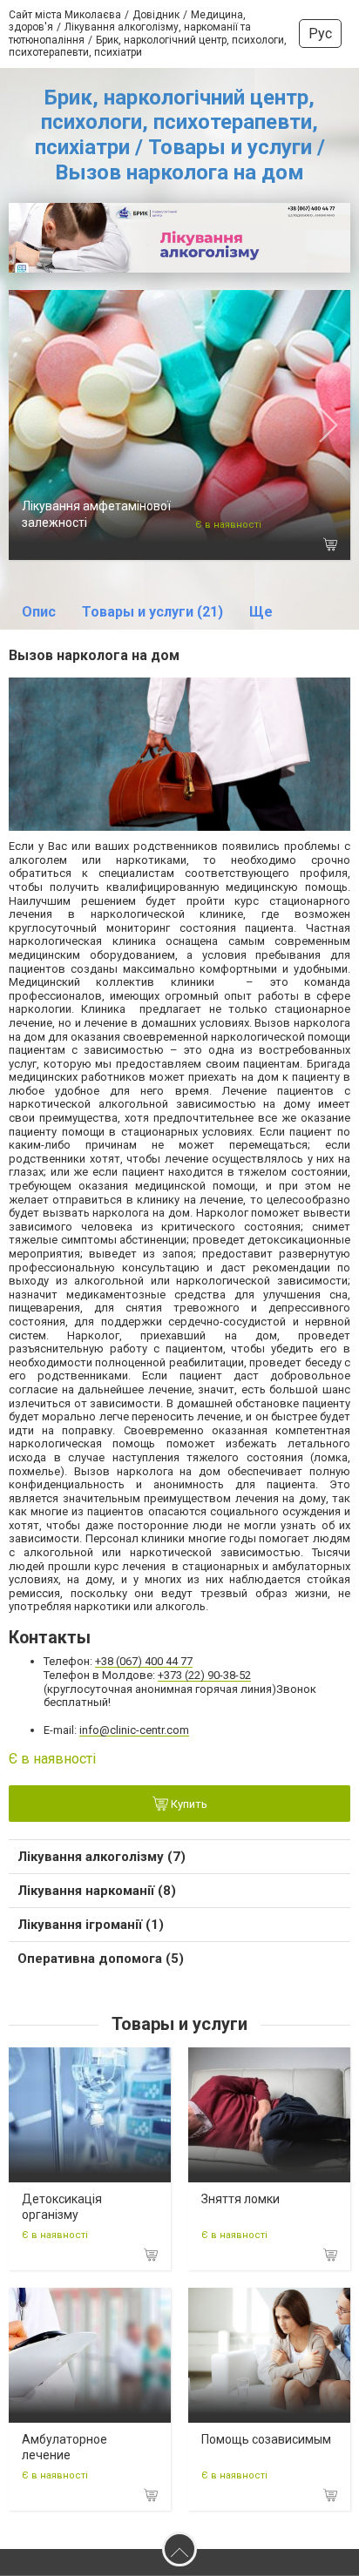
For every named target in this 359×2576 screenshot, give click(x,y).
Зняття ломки (240, 2199)
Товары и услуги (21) (152, 612)
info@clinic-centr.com (134, 1730)
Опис (39, 612)
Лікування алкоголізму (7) (102, 1857)
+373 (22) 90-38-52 (204, 1675)
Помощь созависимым (266, 2439)
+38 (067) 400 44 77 (144, 1661)
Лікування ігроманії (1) (91, 1925)
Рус (320, 34)
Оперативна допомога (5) (101, 1959)
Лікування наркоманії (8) (97, 1891)
